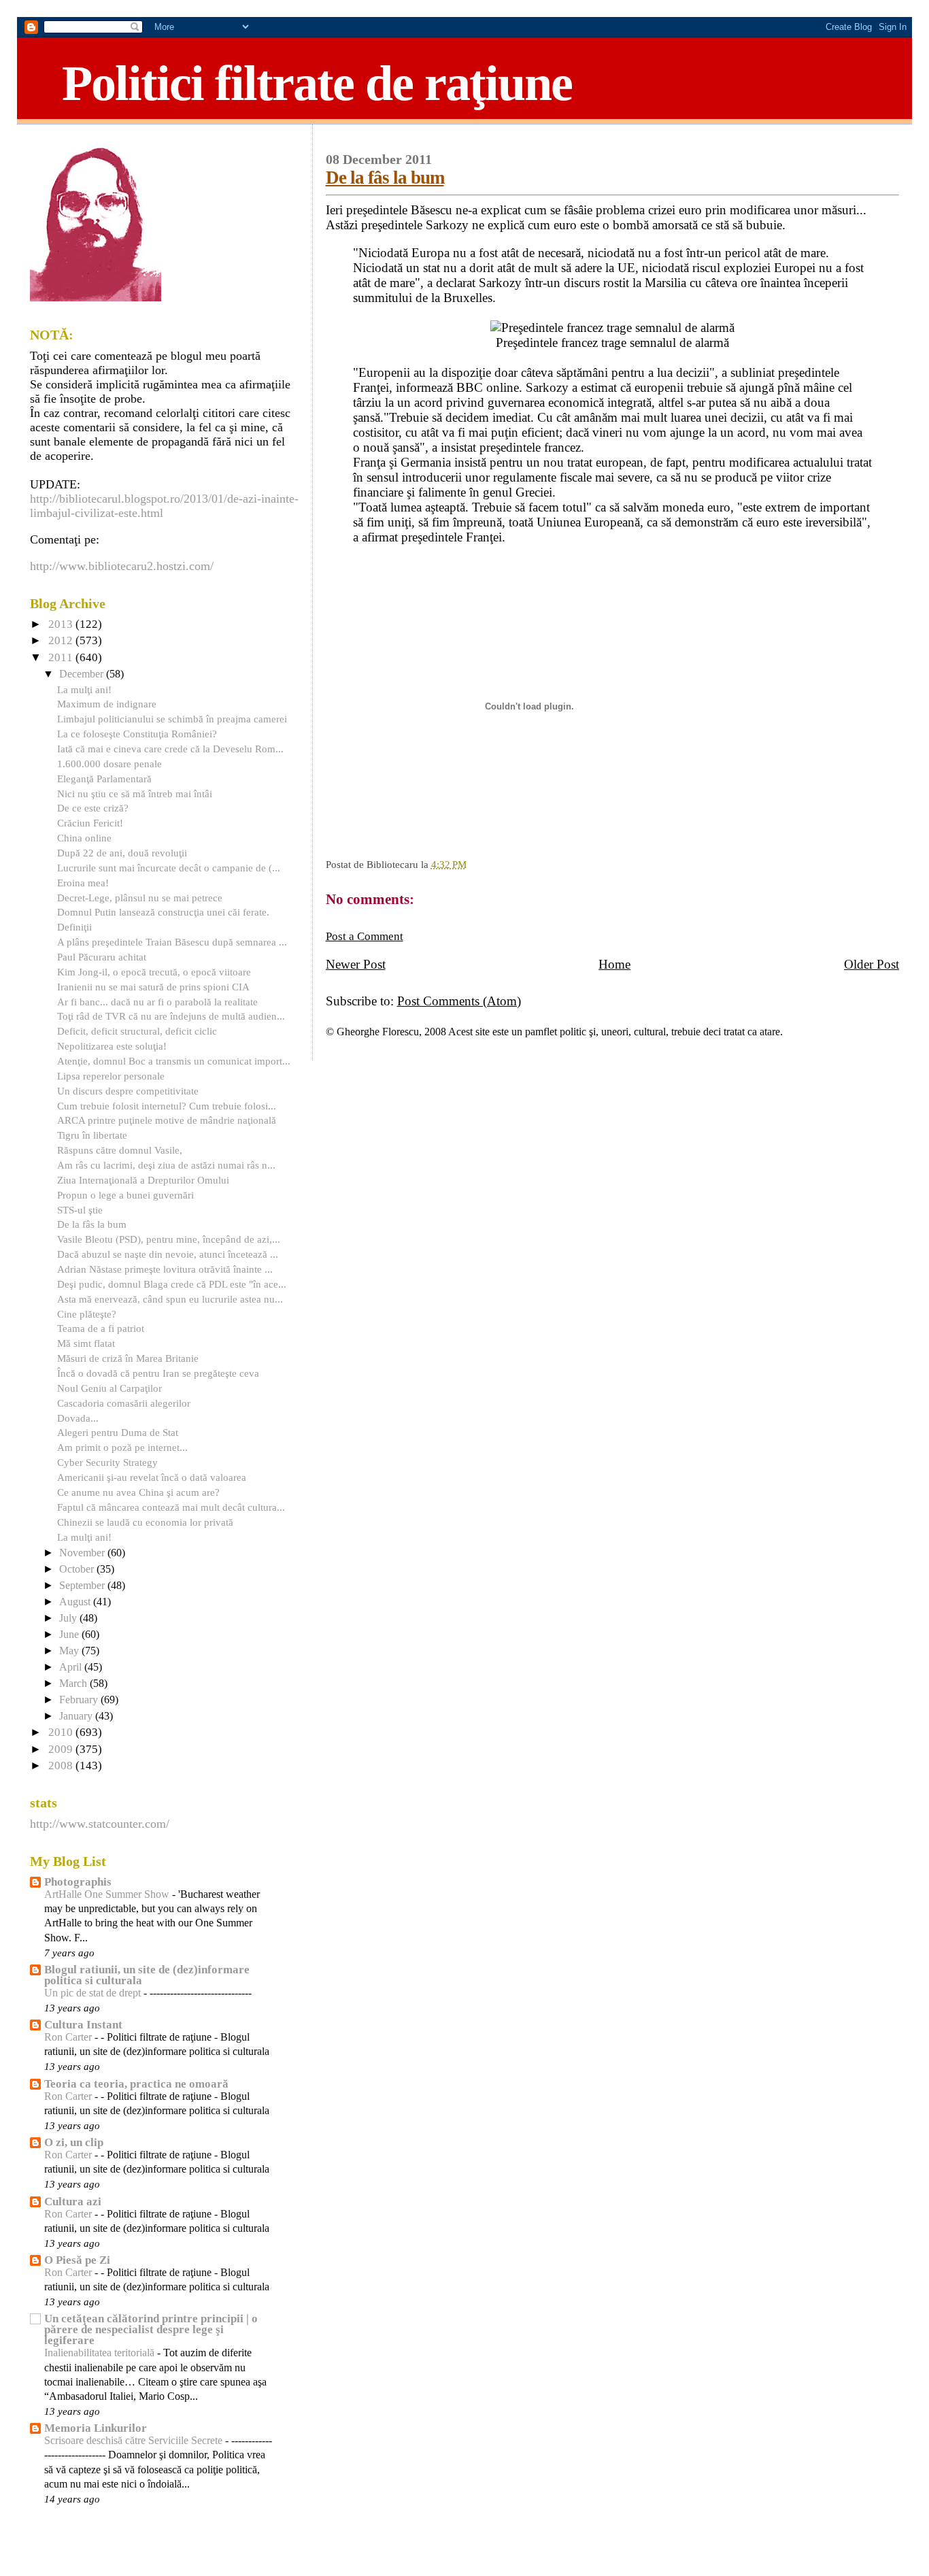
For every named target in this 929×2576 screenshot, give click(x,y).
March (74, 1684)
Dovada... (78, 1418)
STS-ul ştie (80, 1210)
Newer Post (356, 964)
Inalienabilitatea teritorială (101, 2353)
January (77, 1716)
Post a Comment (365, 936)
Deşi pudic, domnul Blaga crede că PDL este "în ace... (172, 1284)
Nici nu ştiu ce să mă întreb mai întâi (135, 793)
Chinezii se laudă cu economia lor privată (145, 1522)
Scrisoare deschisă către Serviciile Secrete (135, 2441)
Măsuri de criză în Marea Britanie (128, 1358)
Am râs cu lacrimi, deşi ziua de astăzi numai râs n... (166, 1165)
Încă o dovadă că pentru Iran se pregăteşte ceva (158, 1373)
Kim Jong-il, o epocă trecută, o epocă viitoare (154, 972)
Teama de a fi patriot (101, 1328)
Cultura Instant (83, 2025)
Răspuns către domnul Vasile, (120, 1150)
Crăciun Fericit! (90, 823)
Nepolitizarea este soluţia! (112, 1046)
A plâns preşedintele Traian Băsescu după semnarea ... (172, 942)
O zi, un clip (74, 2142)
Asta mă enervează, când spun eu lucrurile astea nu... (170, 1299)
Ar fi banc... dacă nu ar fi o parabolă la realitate (157, 1002)
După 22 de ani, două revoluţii (122, 853)
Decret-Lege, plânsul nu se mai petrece (140, 898)
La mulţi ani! (84, 689)
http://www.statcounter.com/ (100, 1824)
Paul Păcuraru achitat (102, 957)
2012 (62, 640)
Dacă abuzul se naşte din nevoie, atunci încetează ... (168, 1254)
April (72, 1667)
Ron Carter (69, 2037)
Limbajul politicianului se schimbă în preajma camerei (172, 719)
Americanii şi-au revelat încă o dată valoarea (152, 1477)
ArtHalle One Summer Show (108, 1894)
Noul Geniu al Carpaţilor (109, 1388)
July (69, 1618)
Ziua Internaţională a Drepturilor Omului (143, 1180)
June (70, 1635)
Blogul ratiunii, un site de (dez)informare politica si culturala (147, 1975)
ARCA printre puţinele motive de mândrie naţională (167, 1120)
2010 (62, 1732)
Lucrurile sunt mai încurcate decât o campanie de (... (169, 868)
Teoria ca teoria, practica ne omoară (136, 2084)
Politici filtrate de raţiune (317, 83)
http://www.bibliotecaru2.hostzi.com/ (122, 566)
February (80, 1700)
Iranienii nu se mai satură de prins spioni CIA (153, 987)
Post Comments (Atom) (459, 1001)
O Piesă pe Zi (77, 2260)
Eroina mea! (83, 883)
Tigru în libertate (92, 1135)
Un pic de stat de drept (94, 1993)
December (83, 674)
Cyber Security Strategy (107, 1462)
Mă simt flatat (86, 1343)
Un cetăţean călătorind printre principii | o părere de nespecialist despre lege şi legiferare (151, 2329)
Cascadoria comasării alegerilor (124, 1403)
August (76, 1602)
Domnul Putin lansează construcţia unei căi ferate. (163, 912)
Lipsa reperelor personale (111, 1076)
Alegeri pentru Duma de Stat (118, 1432)
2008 (62, 1766)
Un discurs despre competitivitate (128, 1091)
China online (84, 838)
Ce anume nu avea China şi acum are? (138, 1492)
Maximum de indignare (107, 704)
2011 (62, 657)
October (78, 1569)
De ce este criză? (93, 808)
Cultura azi (73, 2202)
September (83, 1586)
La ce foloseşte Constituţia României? (137, 734)
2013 (62, 624)
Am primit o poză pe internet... (122, 1447)
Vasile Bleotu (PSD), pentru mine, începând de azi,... (169, 1239)
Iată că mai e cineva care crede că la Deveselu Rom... (170, 749)
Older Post (872, 964)
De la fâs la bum (385, 178)
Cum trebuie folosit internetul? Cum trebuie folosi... (167, 1106)
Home (614, 964)
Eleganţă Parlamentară (104, 779)
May (70, 1651)
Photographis (78, 1882)
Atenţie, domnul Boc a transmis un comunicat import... (174, 1061)
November (83, 1553)
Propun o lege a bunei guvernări (125, 1195)
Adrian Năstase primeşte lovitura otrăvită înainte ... (165, 1269)
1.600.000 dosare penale (109, 764)
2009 (62, 1749)
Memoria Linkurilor (96, 2428)
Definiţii (74, 927)
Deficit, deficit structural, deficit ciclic (137, 1031)
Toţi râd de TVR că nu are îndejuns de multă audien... (171, 1016)
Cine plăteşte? (87, 1314)
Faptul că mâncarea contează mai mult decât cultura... (171, 1507)
